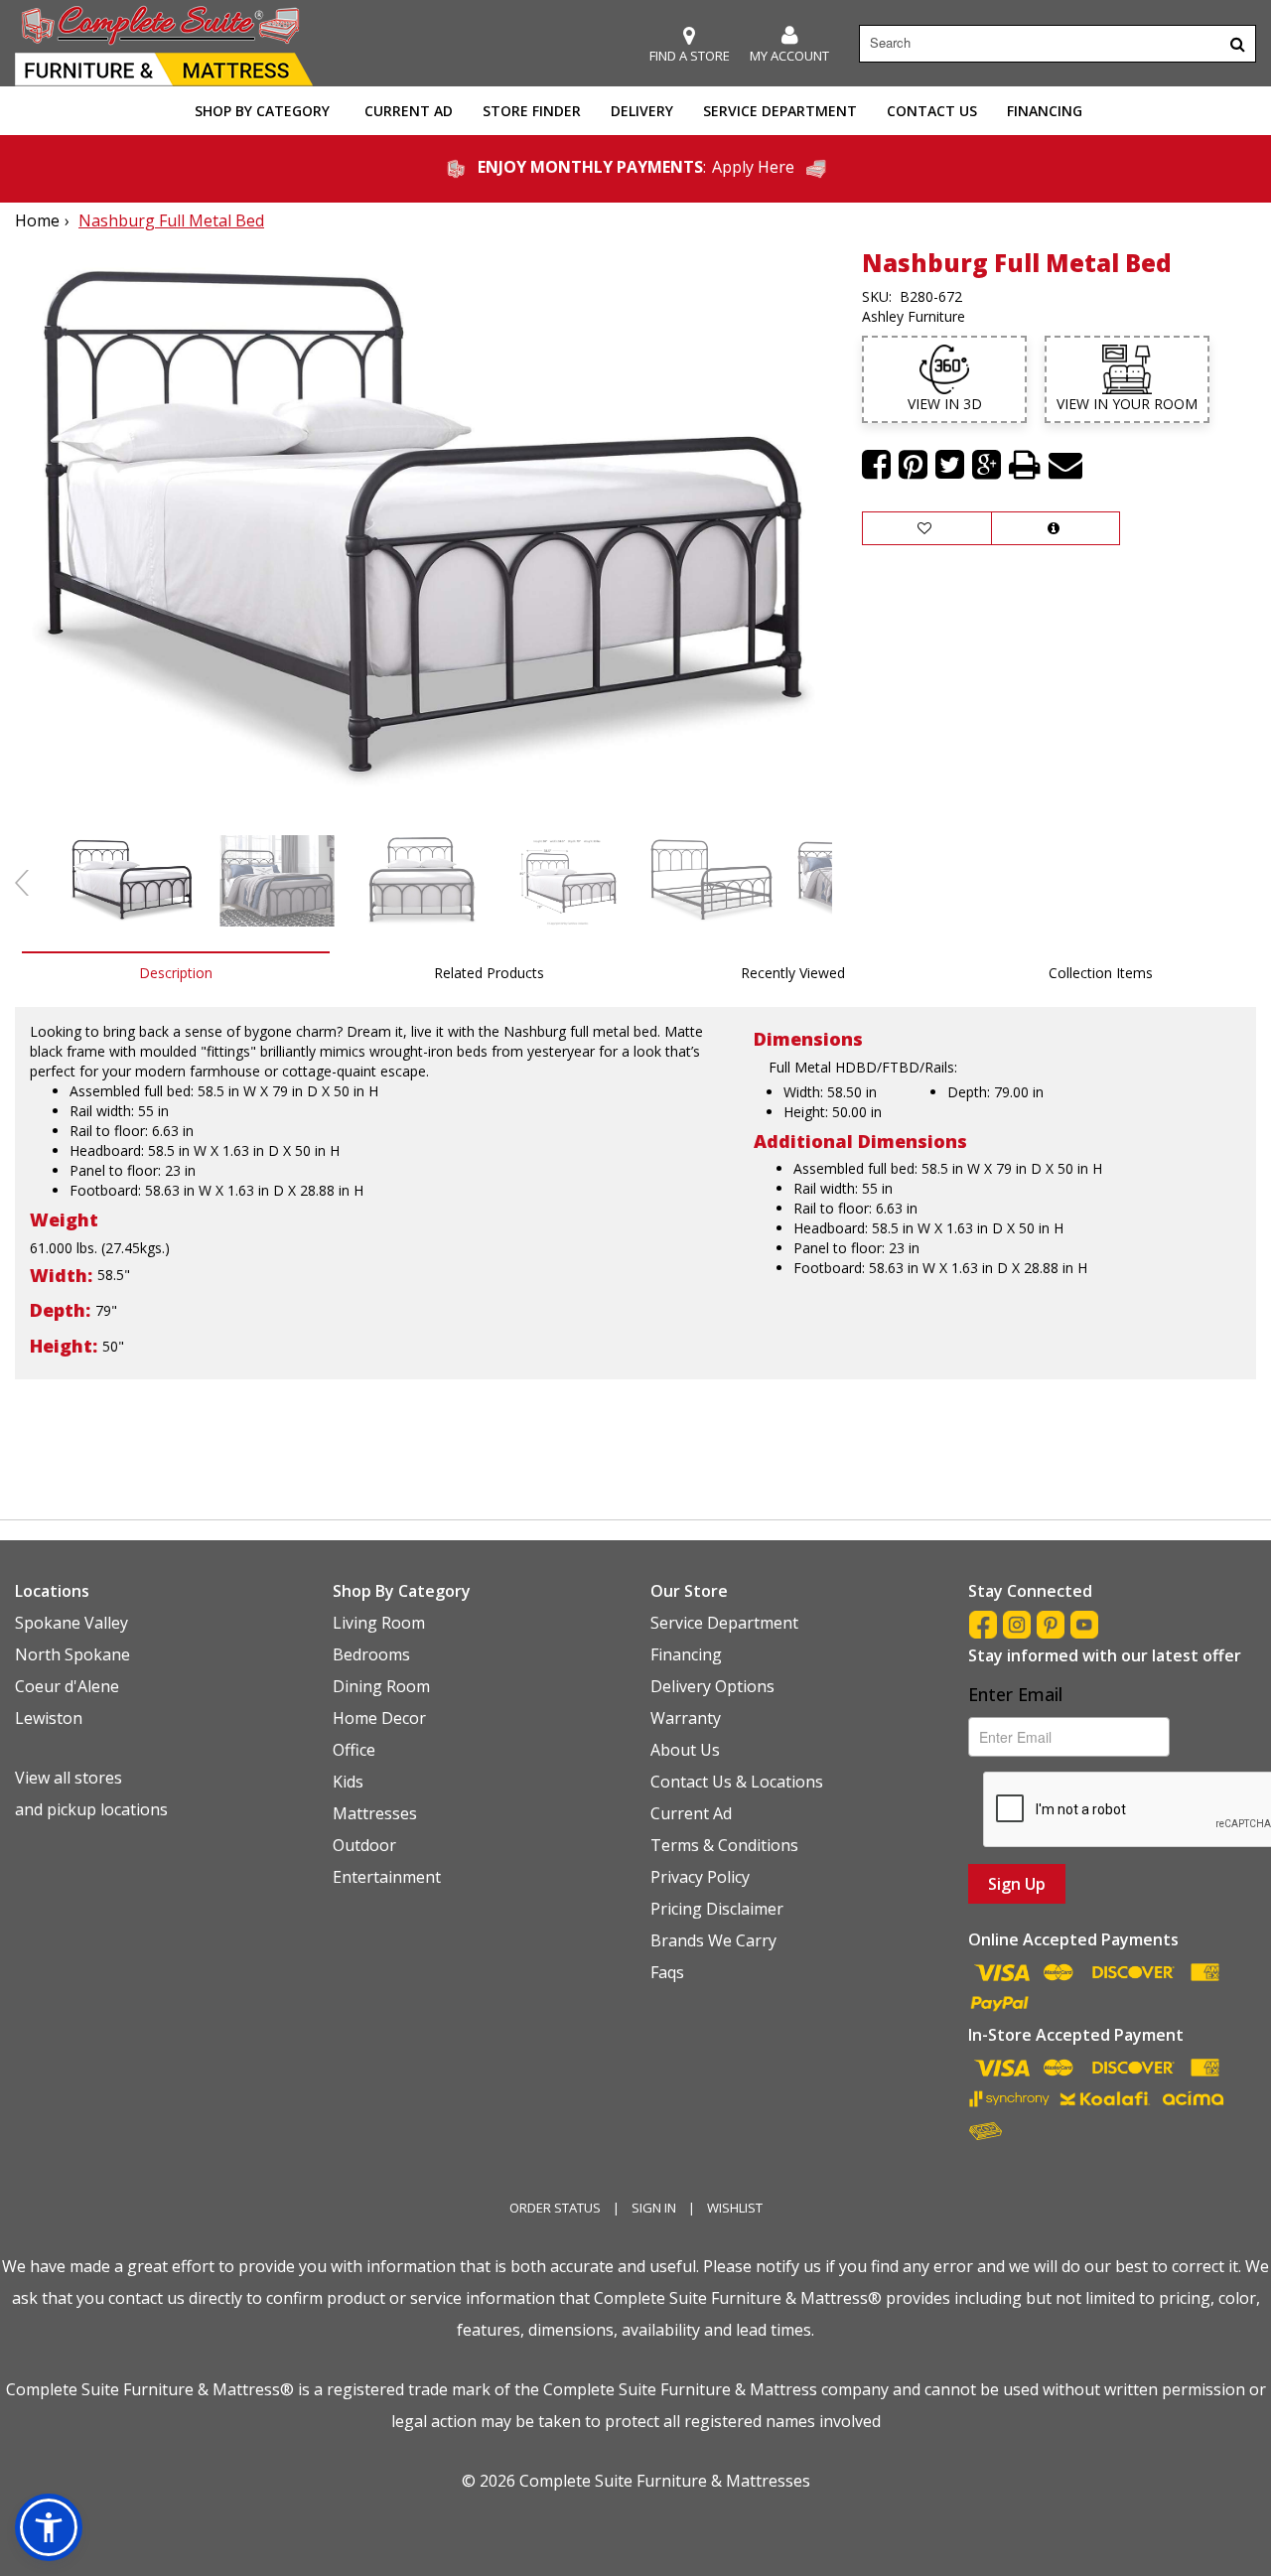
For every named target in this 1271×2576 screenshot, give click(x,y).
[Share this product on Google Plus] (987, 465)
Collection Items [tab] (1101, 973)
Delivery (642, 111)
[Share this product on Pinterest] (913, 465)
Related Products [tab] (489, 973)
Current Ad (409, 111)
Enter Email (1015, 1694)
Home (37, 220)
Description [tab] (176, 973)
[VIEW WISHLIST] (927, 528)
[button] (789, 44)
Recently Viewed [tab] (793, 973)
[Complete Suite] (164, 44)
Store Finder (532, 111)
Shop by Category (262, 111)
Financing (1045, 111)
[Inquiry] (1056, 528)
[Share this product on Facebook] (876, 465)
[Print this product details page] (1025, 465)
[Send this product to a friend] (1065, 465)
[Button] (1238, 44)
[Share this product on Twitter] (950, 465)
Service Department (780, 111)
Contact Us (932, 111)
